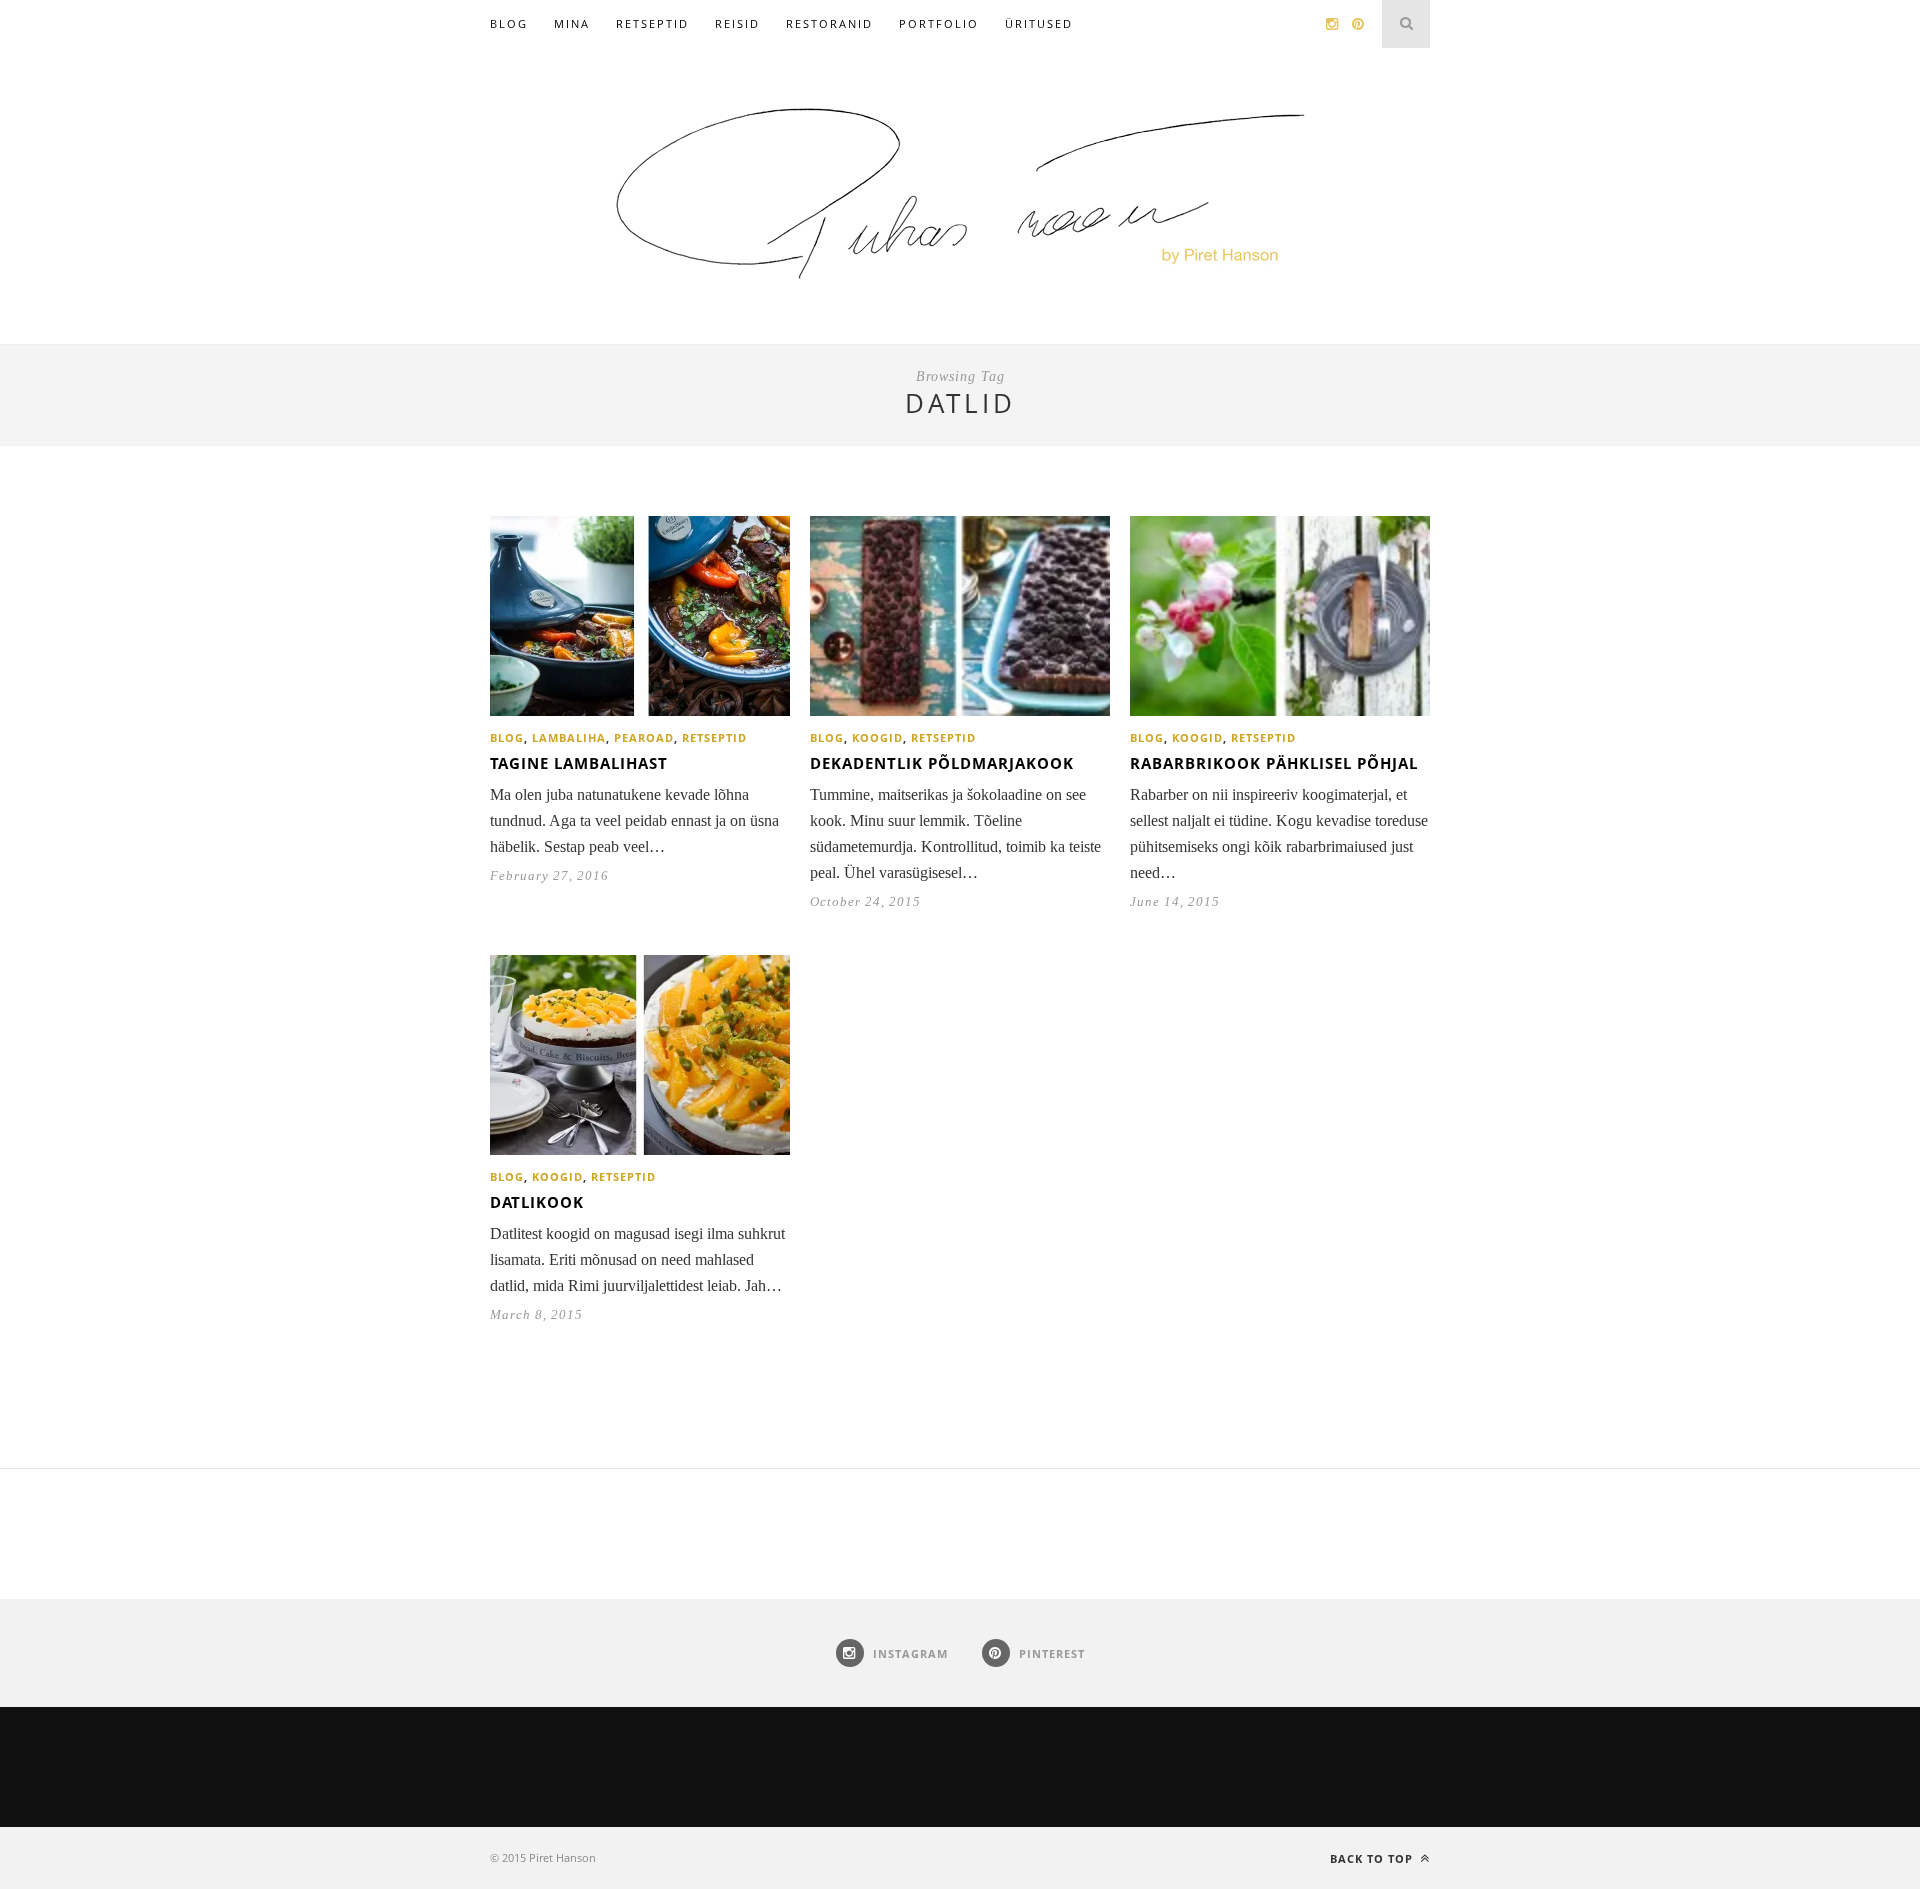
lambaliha (569, 737)
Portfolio (939, 23)
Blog (509, 23)
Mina (572, 23)
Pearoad (644, 737)
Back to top (1373, 1858)
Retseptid (652, 23)
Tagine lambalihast (579, 763)
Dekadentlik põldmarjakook (942, 763)
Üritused (1039, 23)
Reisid (737, 23)
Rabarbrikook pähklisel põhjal (1274, 763)
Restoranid (829, 23)
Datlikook (537, 1202)
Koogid (877, 737)
